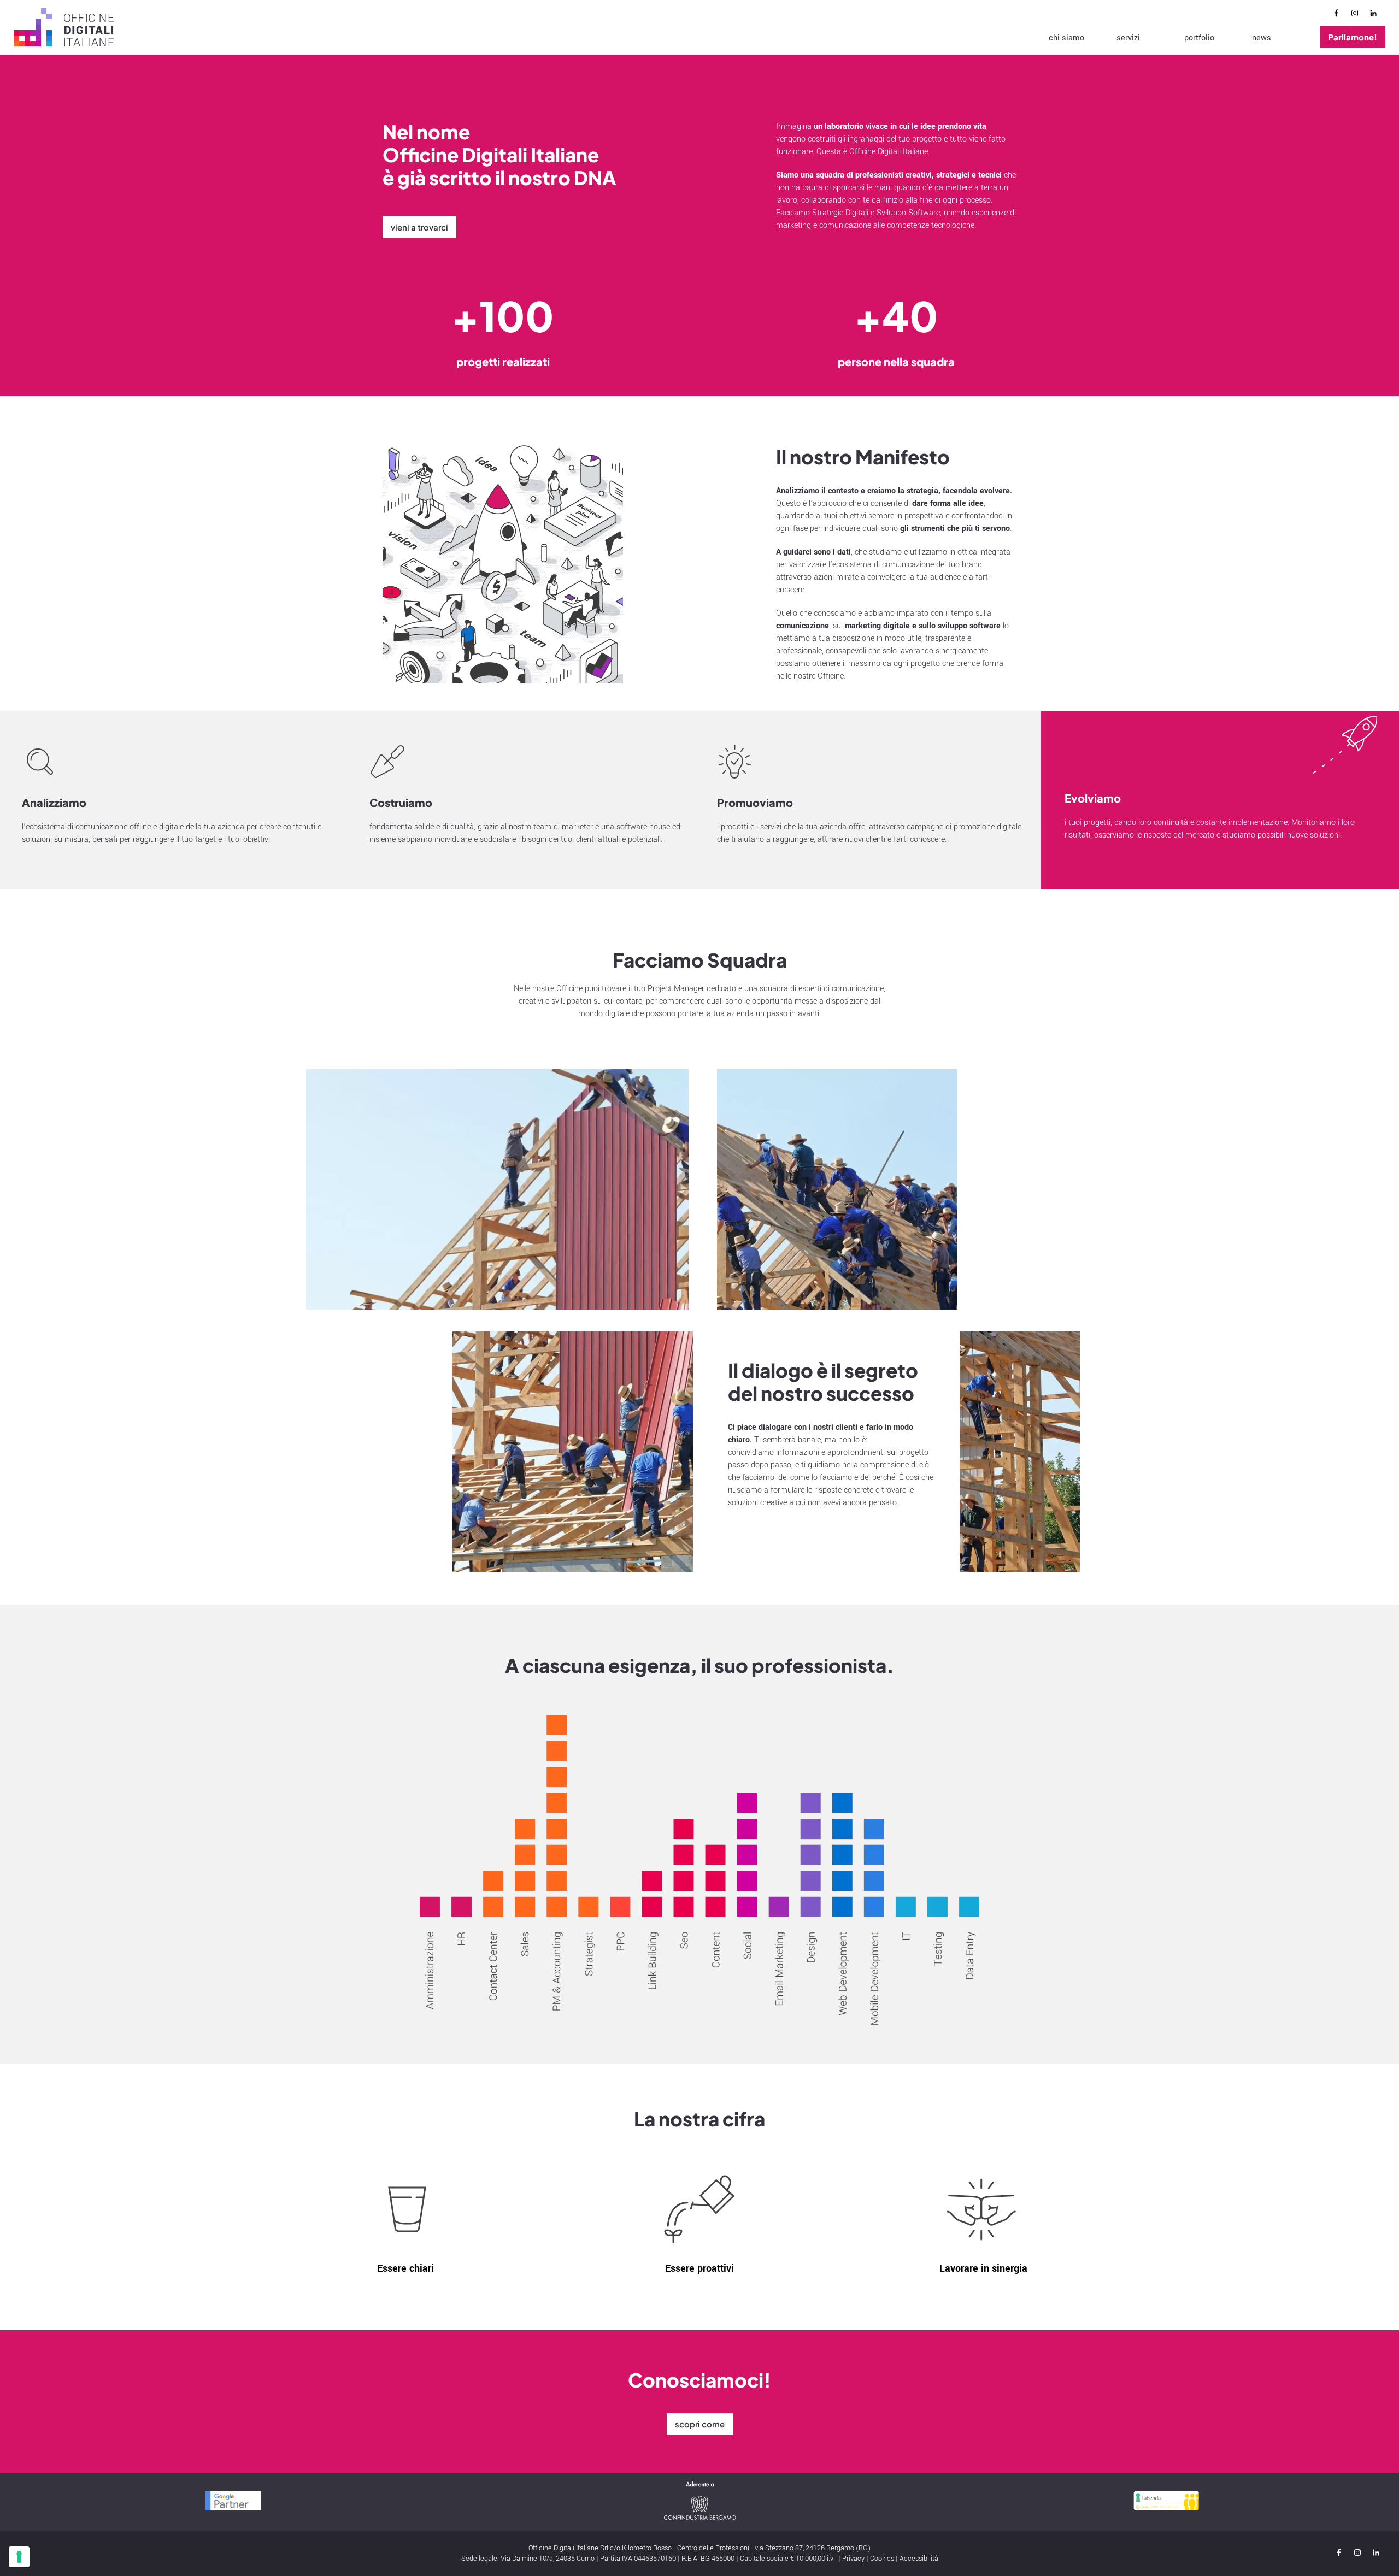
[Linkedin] (1376, 15)
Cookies (882, 2559)
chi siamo (1066, 38)
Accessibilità (919, 2559)
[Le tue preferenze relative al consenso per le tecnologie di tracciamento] (19, 2557)
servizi (1128, 38)
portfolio (1199, 38)
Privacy (853, 2559)
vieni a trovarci (419, 227)
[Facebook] (1339, 15)
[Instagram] (1357, 15)
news (1262, 38)
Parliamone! (1353, 37)
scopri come (700, 2424)
